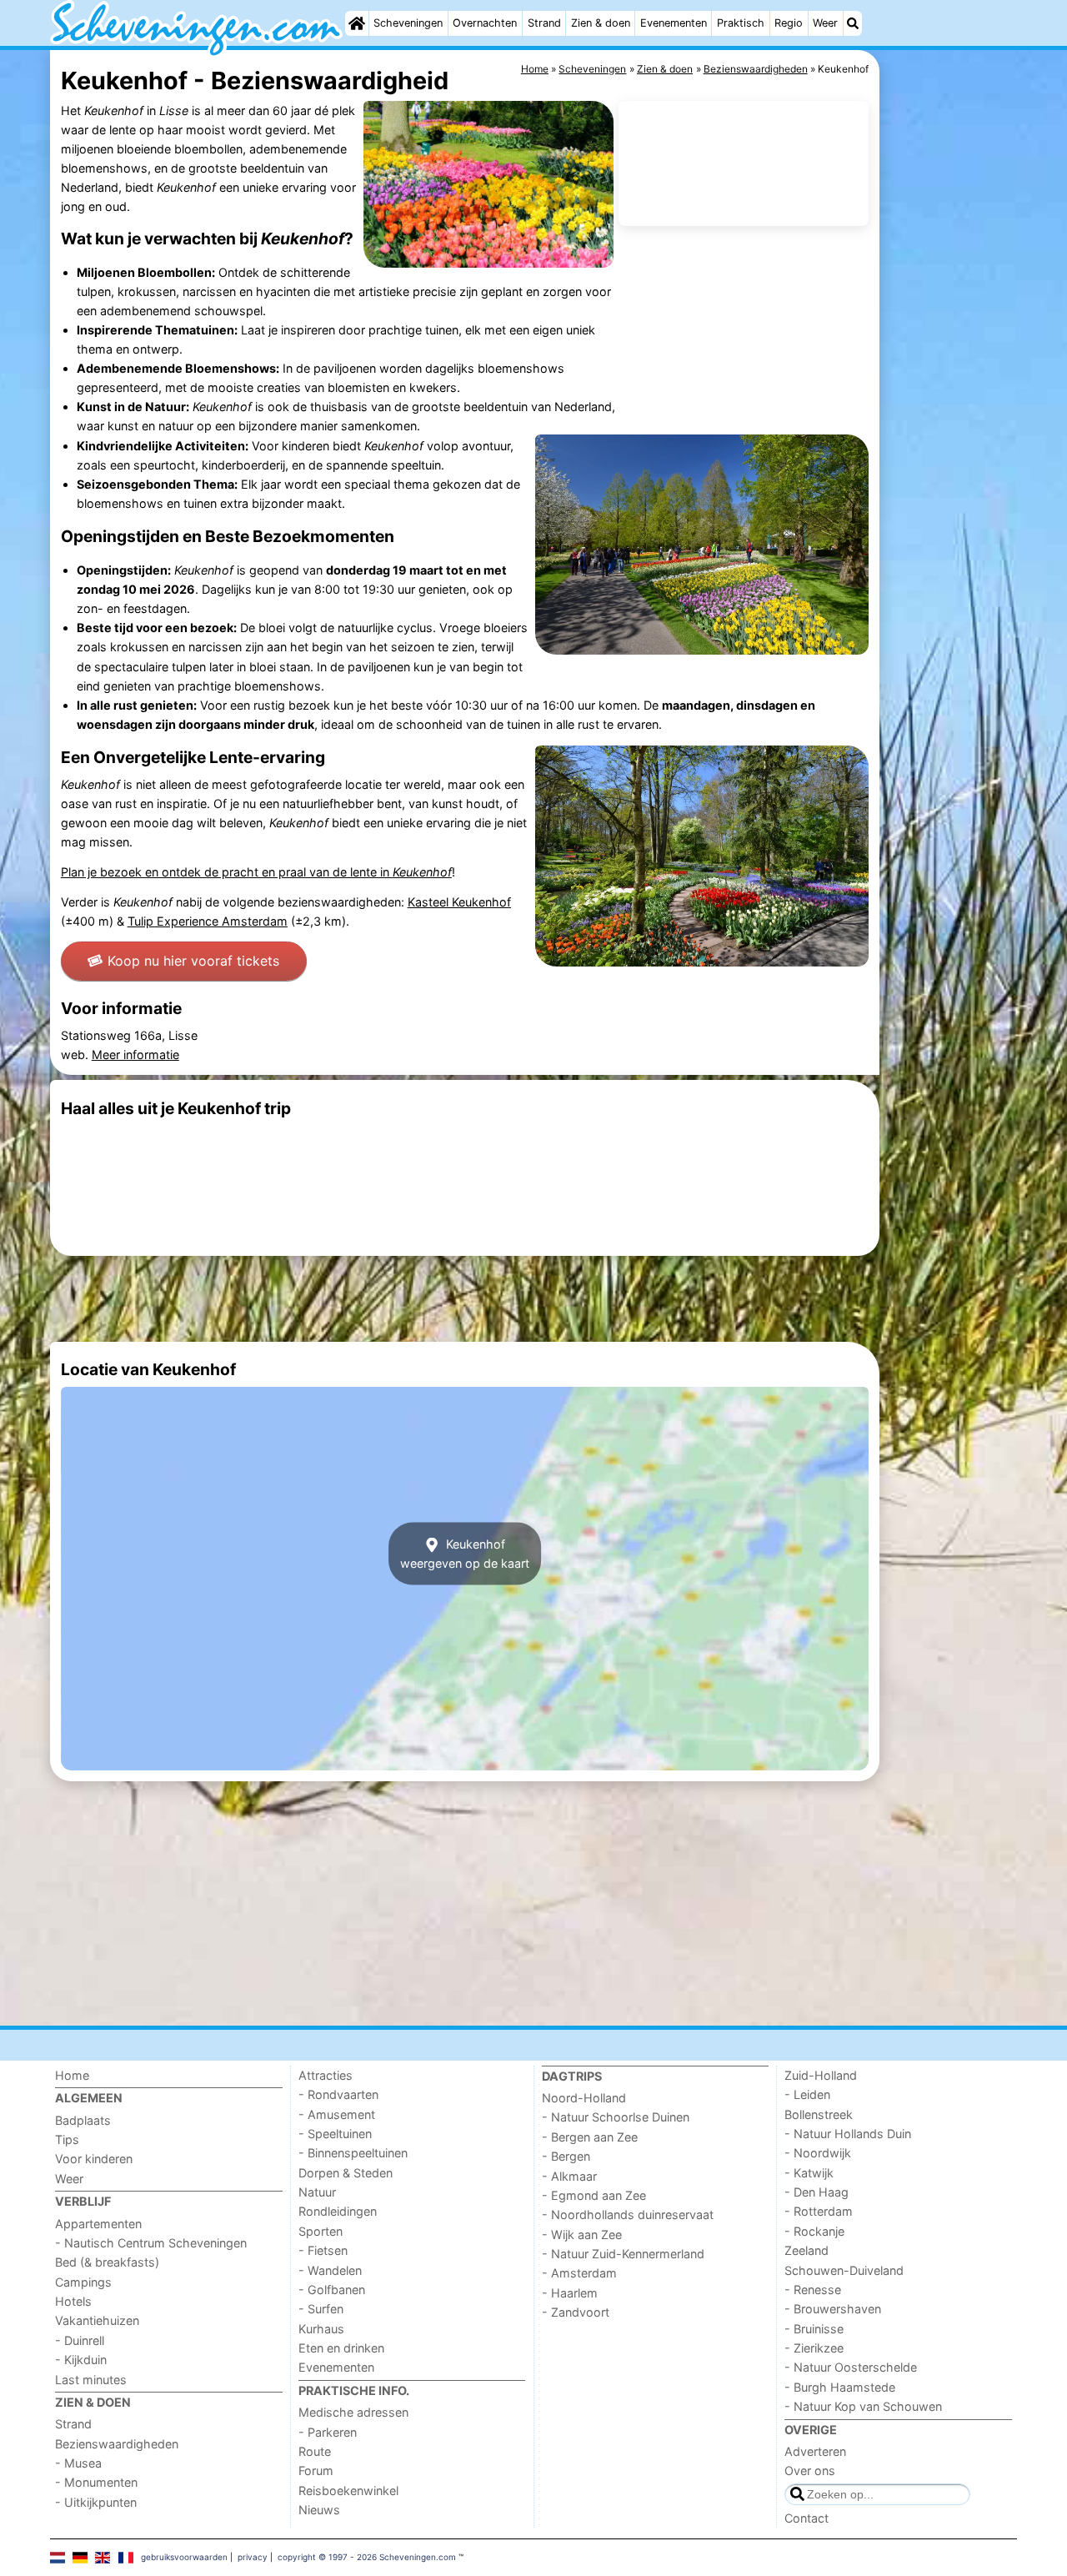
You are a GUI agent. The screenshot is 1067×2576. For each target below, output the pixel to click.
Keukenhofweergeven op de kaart (465, 1554)
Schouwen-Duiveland (844, 2270)
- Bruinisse (814, 2329)
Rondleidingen (338, 2211)
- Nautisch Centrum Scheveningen (151, 2243)
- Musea (78, 2463)
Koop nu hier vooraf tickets (193, 961)
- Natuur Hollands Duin (848, 2134)
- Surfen (321, 2309)
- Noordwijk (818, 2153)
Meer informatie (135, 1055)
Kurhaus (321, 2329)
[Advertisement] (950, 434)
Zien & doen (601, 23)
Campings (83, 2282)
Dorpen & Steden (346, 2173)
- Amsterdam (579, 2273)
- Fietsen (323, 2250)
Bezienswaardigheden (117, 2444)
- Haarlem (570, 2293)
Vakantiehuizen (97, 2320)
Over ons (810, 2471)
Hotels (73, 2301)
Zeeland (807, 2250)
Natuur (317, 2192)
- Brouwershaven (833, 2309)
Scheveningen (408, 23)
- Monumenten (96, 2482)
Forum (316, 2471)
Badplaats (83, 2120)
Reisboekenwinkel (348, 2491)
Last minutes (91, 2380)
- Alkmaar (569, 2176)
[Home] (357, 23)
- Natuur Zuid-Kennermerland (623, 2254)
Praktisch (741, 23)
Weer (825, 23)
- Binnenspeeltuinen (353, 2153)
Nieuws (319, 2510)
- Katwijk (809, 2173)
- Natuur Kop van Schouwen (863, 2406)
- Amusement (337, 2114)
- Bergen (566, 2156)
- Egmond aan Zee (594, 2195)
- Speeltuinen (335, 2134)
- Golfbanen (332, 2290)
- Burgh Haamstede (840, 2387)
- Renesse (813, 2290)
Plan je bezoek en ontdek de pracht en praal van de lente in (256, 872)
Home (72, 2075)
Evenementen (674, 23)
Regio (789, 23)
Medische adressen (353, 2412)
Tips (67, 2139)
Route (315, 2451)
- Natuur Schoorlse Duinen (616, 2117)
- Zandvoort (576, 2312)
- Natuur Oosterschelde (851, 2367)
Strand (544, 23)
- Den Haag (817, 2192)
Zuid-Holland (821, 2075)
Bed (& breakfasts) (107, 2262)
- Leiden (807, 2094)
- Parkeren (328, 2432)
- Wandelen (330, 2270)
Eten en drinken (341, 2348)
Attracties (326, 2075)
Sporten (321, 2231)
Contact (807, 2518)
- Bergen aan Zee (590, 2137)
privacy (253, 2557)
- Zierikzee (814, 2348)
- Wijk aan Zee (582, 2235)
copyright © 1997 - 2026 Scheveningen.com (367, 2557)
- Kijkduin (81, 2360)
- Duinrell (80, 2340)
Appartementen (98, 2224)
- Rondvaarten (338, 2094)
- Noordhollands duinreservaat (628, 2214)
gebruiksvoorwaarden (184, 2557)
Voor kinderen (94, 2159)
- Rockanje (814, 2231)
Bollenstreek (819, 2114)
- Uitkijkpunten (96, 2502)
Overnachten (485, 23)
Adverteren (815, 2451)
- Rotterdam (819, 2211)
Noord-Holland (584, 2098)
